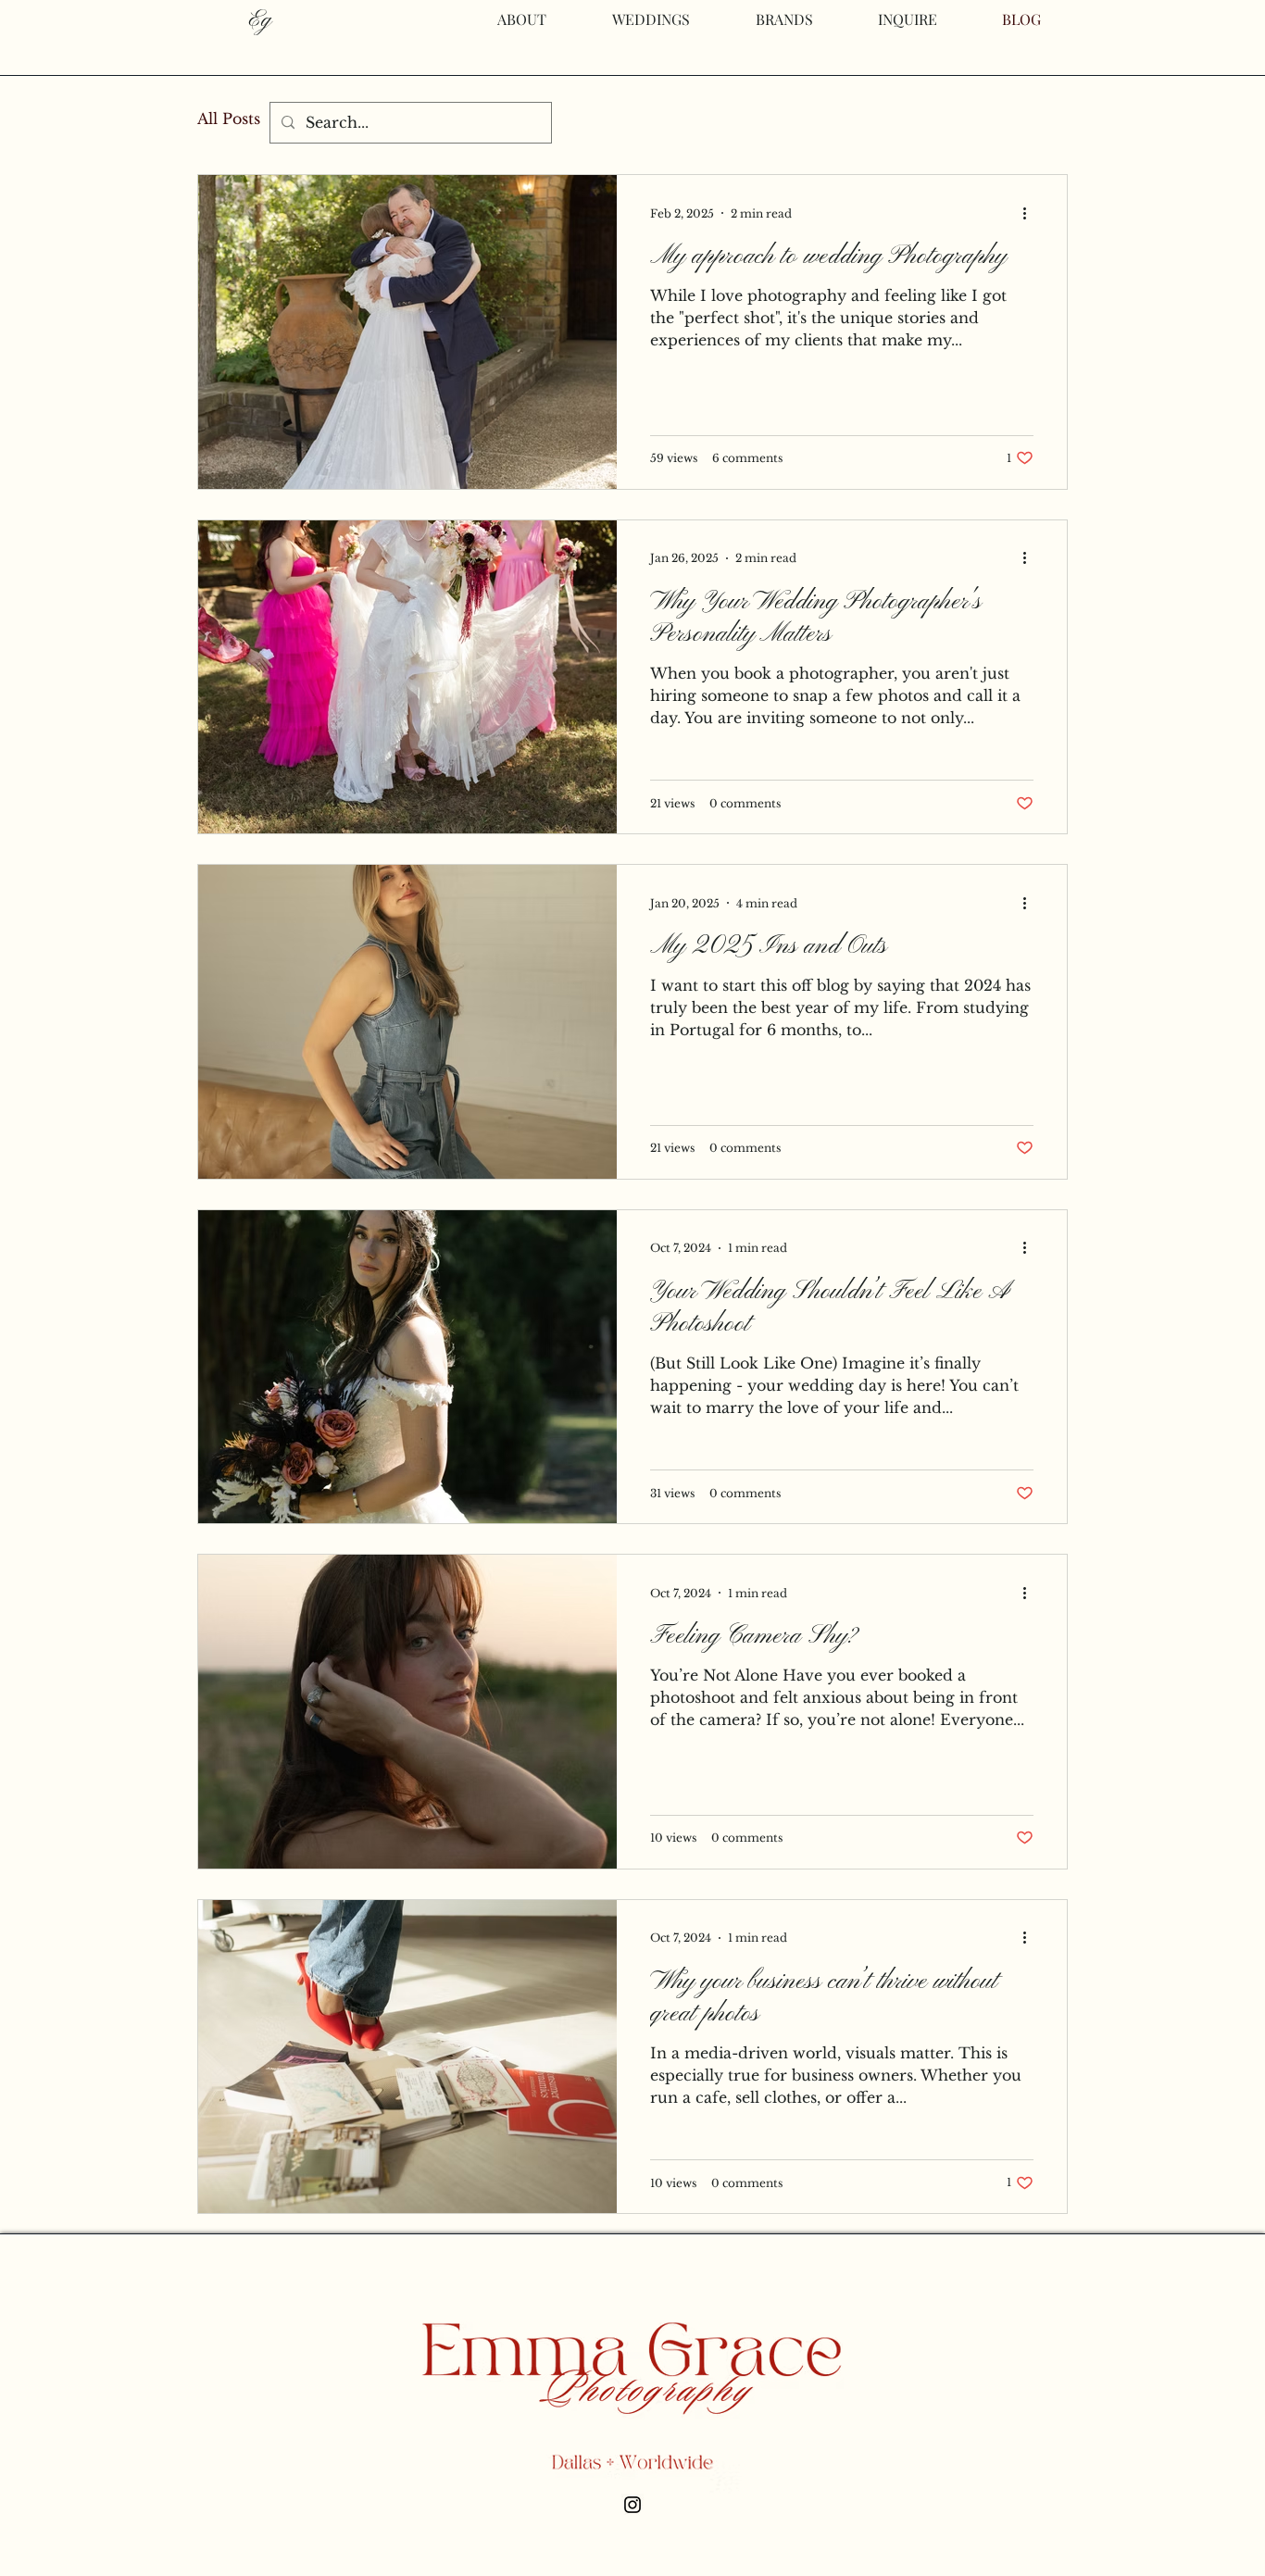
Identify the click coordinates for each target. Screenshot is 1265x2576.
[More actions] (1031, 213)
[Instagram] (632, 2505)
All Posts (229, 119)
